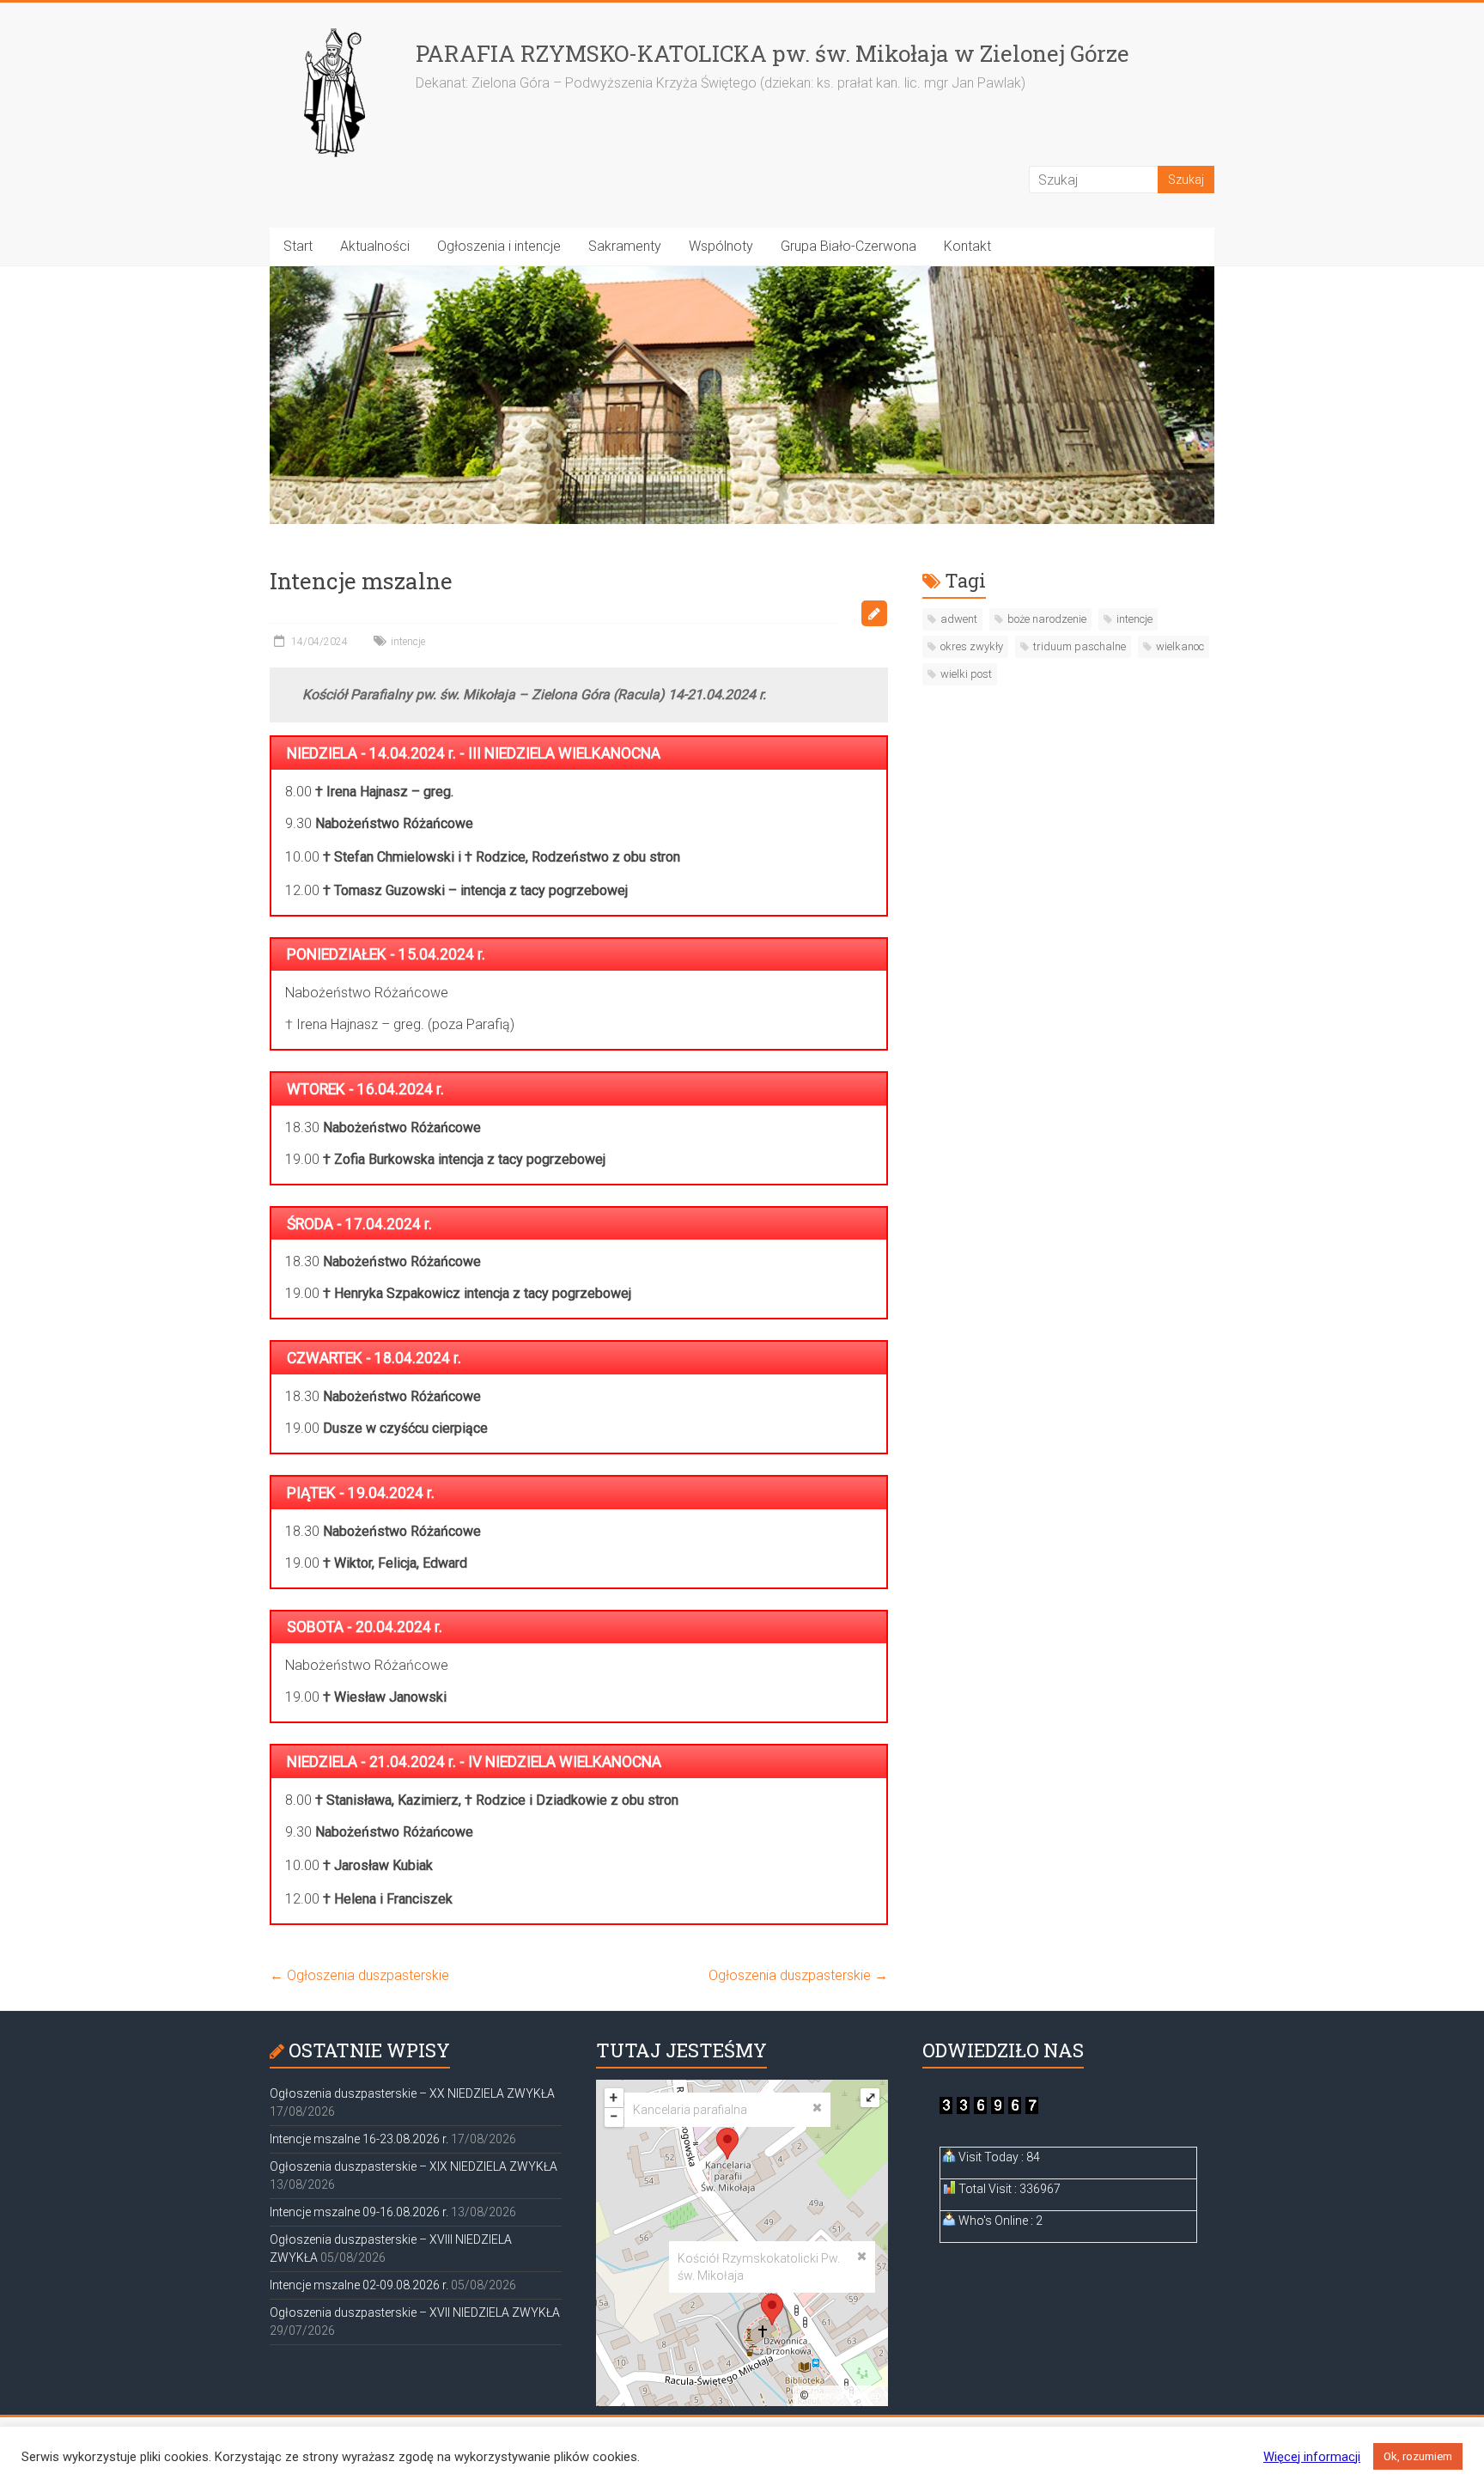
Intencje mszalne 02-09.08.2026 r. (359, 2285)
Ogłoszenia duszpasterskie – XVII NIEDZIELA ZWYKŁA (415, 2312)
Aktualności (375, 246)
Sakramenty (625, 246)
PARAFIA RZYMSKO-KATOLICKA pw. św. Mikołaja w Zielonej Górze (772, 53)
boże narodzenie (1047, 619)
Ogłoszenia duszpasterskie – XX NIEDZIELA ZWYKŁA (412, 2093)
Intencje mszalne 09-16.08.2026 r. (359, 2212)
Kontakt (967, 246)
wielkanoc (1180, 646)
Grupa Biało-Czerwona (848, 246)
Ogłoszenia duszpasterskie (359, 1975)
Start (298, 246)
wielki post (966, 674)
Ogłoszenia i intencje (499, 246)
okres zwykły (972, 646)
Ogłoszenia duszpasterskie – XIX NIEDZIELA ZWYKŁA (414, 2166)
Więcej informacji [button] (1312, 2457)
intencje (408, 642)
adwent (959, 619)
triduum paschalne (1080, 646)
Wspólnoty (721, 246)
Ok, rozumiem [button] (1418, 2456)
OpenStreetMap (846, 2396)
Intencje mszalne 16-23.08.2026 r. (359, 2139)
